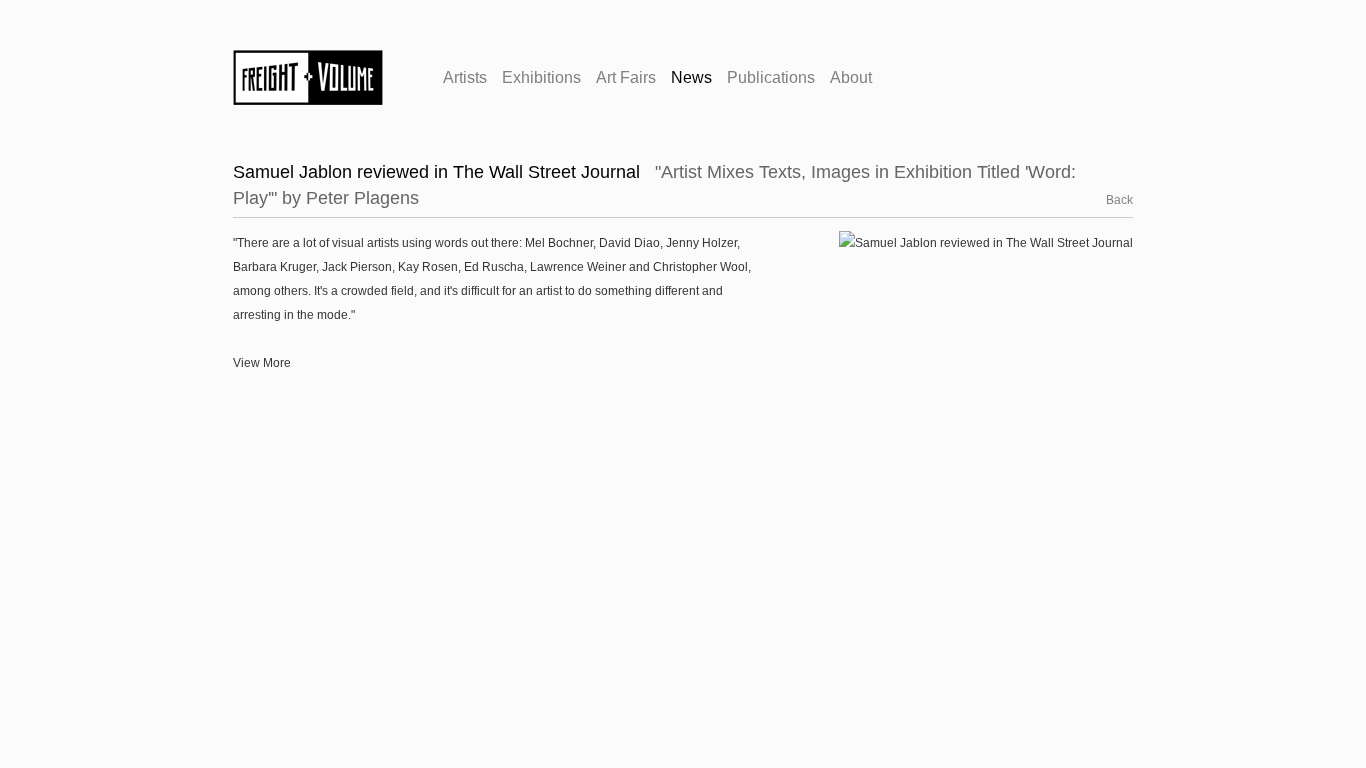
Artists (465, 77)
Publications (771, 77)
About (851, 77)
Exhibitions (541, 77)
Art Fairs (626, 77)
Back (1108, 200)
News (691, 77)
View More (262, 363)
